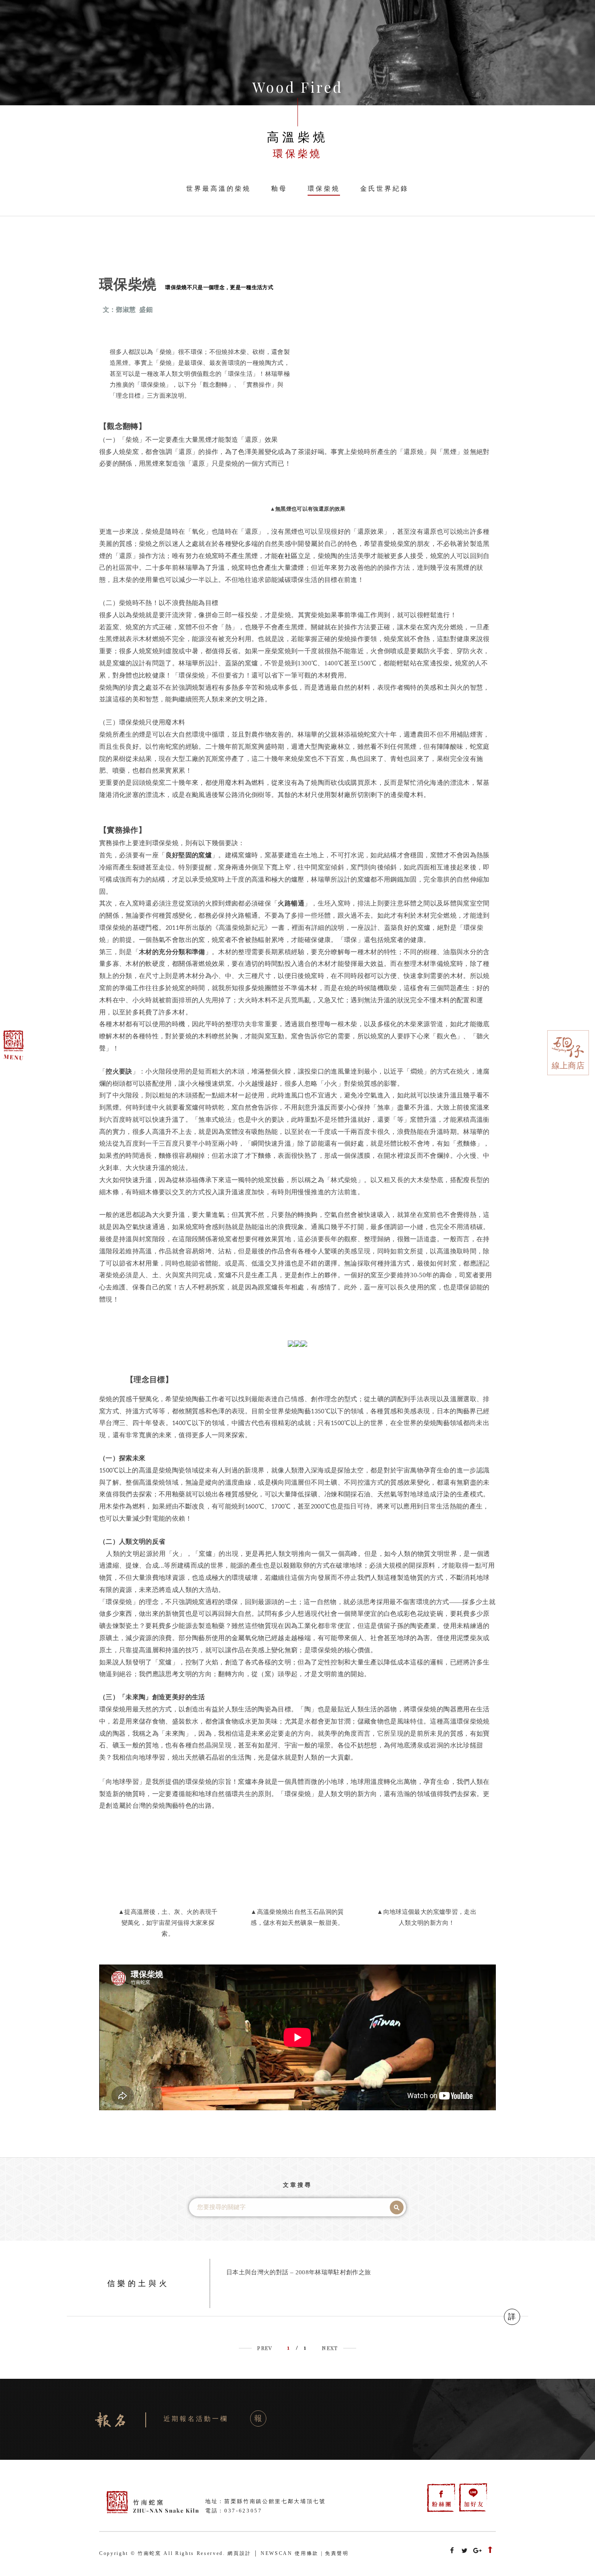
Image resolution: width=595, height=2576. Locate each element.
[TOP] (490, 2551)
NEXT (330, 2348)
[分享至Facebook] (452, 2551)
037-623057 (243, 2511)
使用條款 (307, 2553)
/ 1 (297, 2347)
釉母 (279, 189)
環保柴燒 (324, 189)
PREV (265, 2348)
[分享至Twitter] (465, 2551)
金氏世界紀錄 (385, 189)
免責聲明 (337, 2553)
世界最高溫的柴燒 (219, 189)
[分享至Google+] (478, 2551)
